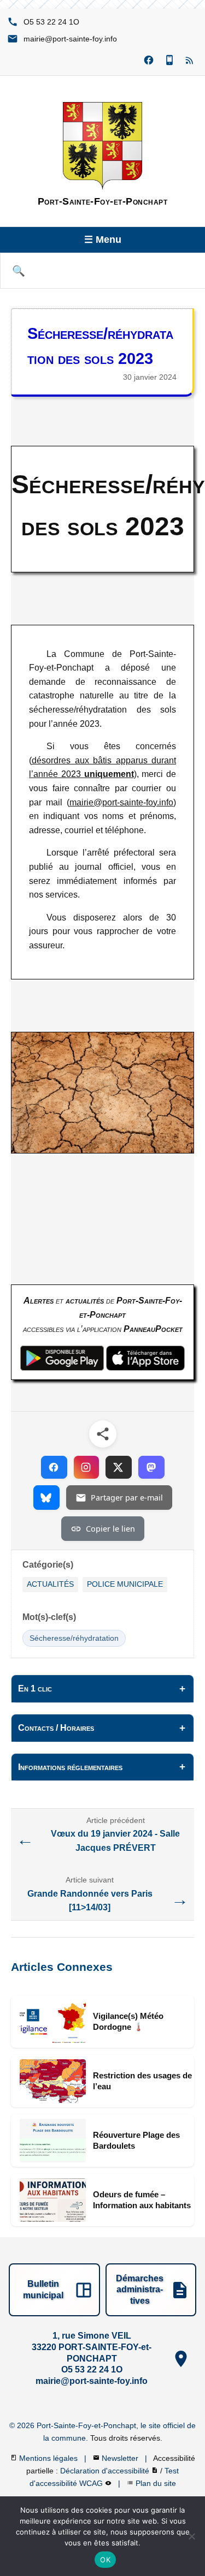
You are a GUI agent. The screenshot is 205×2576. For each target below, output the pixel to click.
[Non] (191, 2536)
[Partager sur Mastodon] (151, 1467)
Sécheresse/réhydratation (74, 1638)
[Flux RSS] (190, 61)
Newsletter (121, 2458)
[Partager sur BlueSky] (46, 1498)
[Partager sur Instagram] (86, 1467)
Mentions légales (49, 2458)
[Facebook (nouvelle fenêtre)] (149, 61)
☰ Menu (103, 240)
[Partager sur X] (119, 1467)
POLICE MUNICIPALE (125, 1584)
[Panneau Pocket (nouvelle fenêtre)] (169, 61)
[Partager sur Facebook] (54, 1467)
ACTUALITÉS (50, 1584)
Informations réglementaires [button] (70, 1767)
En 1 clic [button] (35, 1689)
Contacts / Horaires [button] (56, 1728)
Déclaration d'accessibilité (106, 2471)
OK (105, 2560)
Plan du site (156, 2483)
